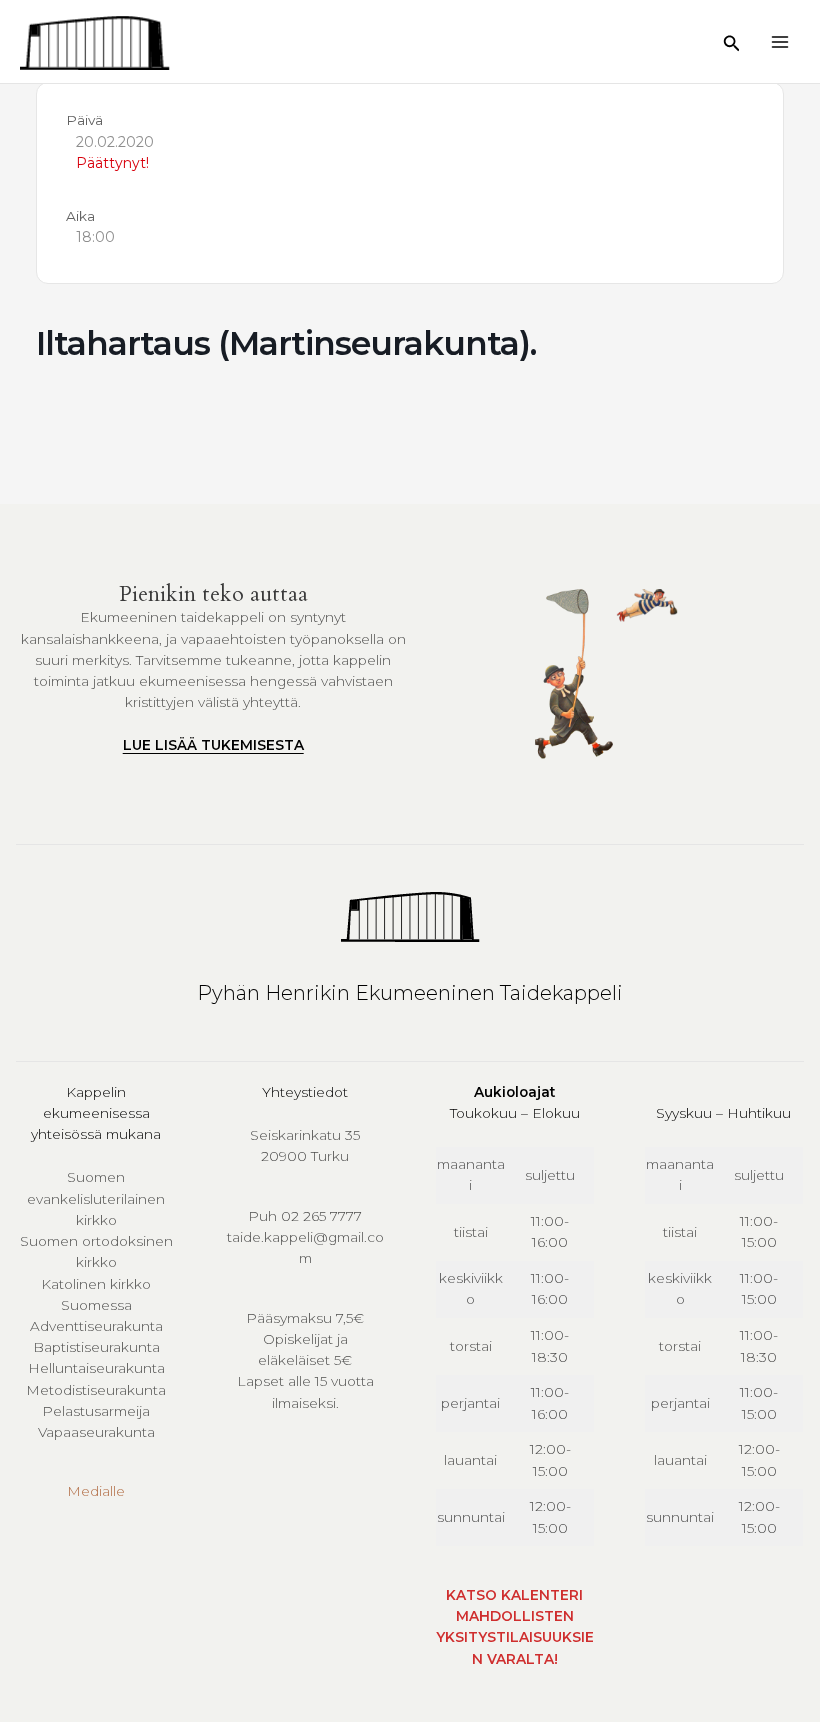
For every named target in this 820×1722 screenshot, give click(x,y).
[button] (732, 44)
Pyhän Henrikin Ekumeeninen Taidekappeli (410, 993)
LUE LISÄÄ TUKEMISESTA (213, 745)
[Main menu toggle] (780, 41)
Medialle (96, 1491)
